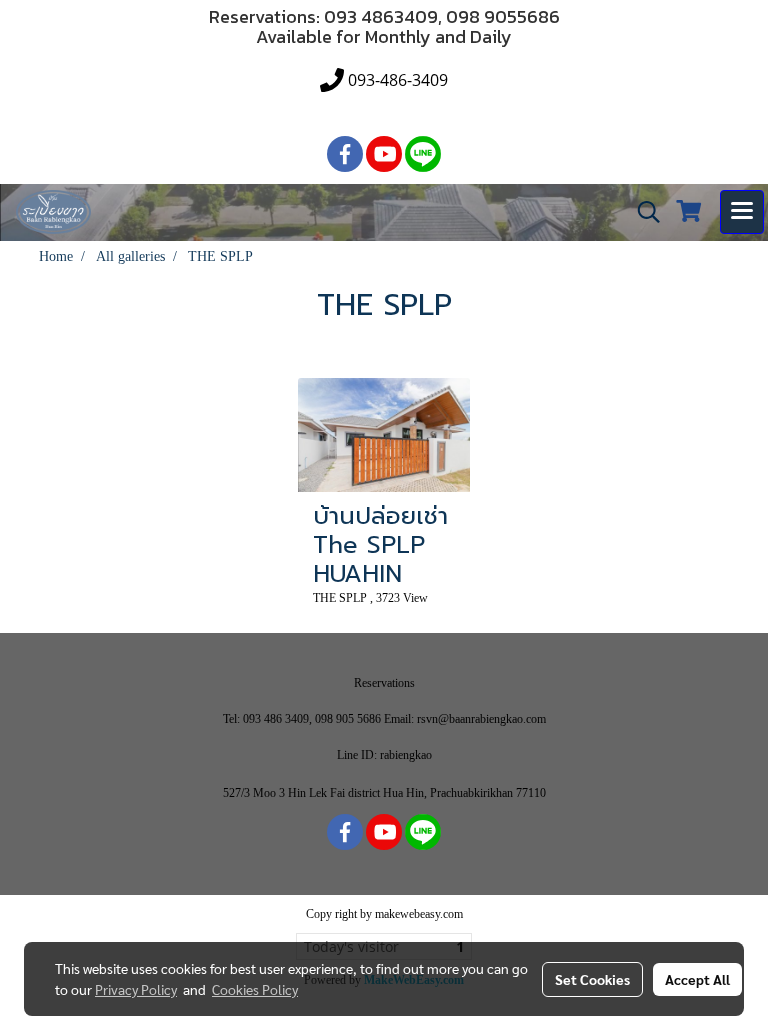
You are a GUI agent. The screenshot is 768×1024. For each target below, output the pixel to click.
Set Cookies (592, 979)
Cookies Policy (255, 989)
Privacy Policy (136, 989)
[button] (642, 212)
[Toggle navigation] (742, 212)
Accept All (697, 979)
